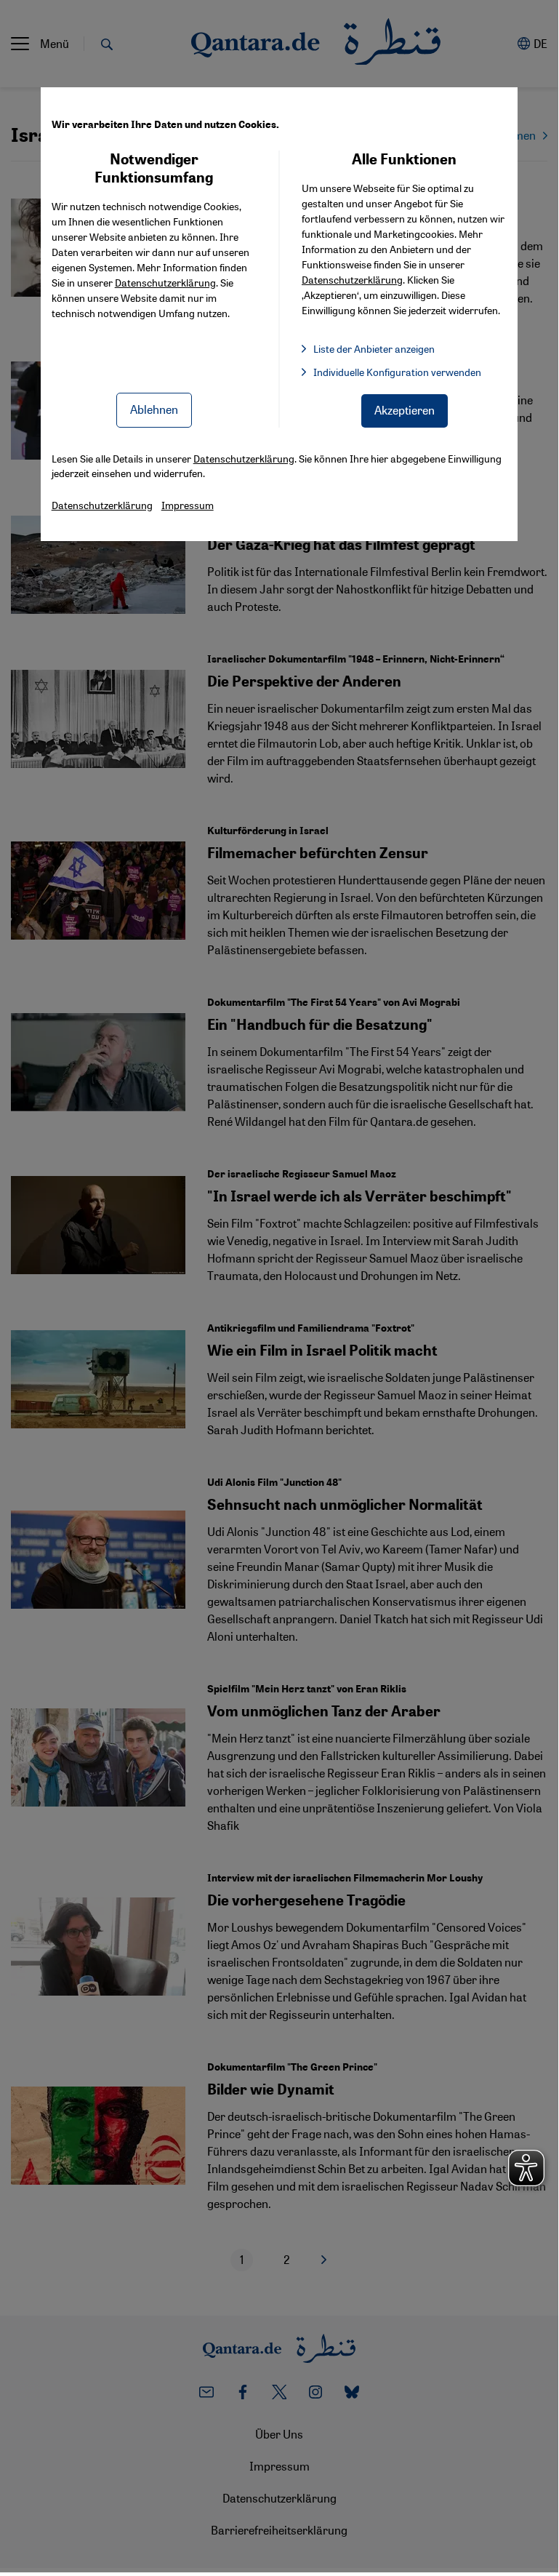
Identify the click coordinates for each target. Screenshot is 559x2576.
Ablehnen (154, 409)
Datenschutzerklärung (165, 282)
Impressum (188, 505)
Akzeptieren (405, 410)
